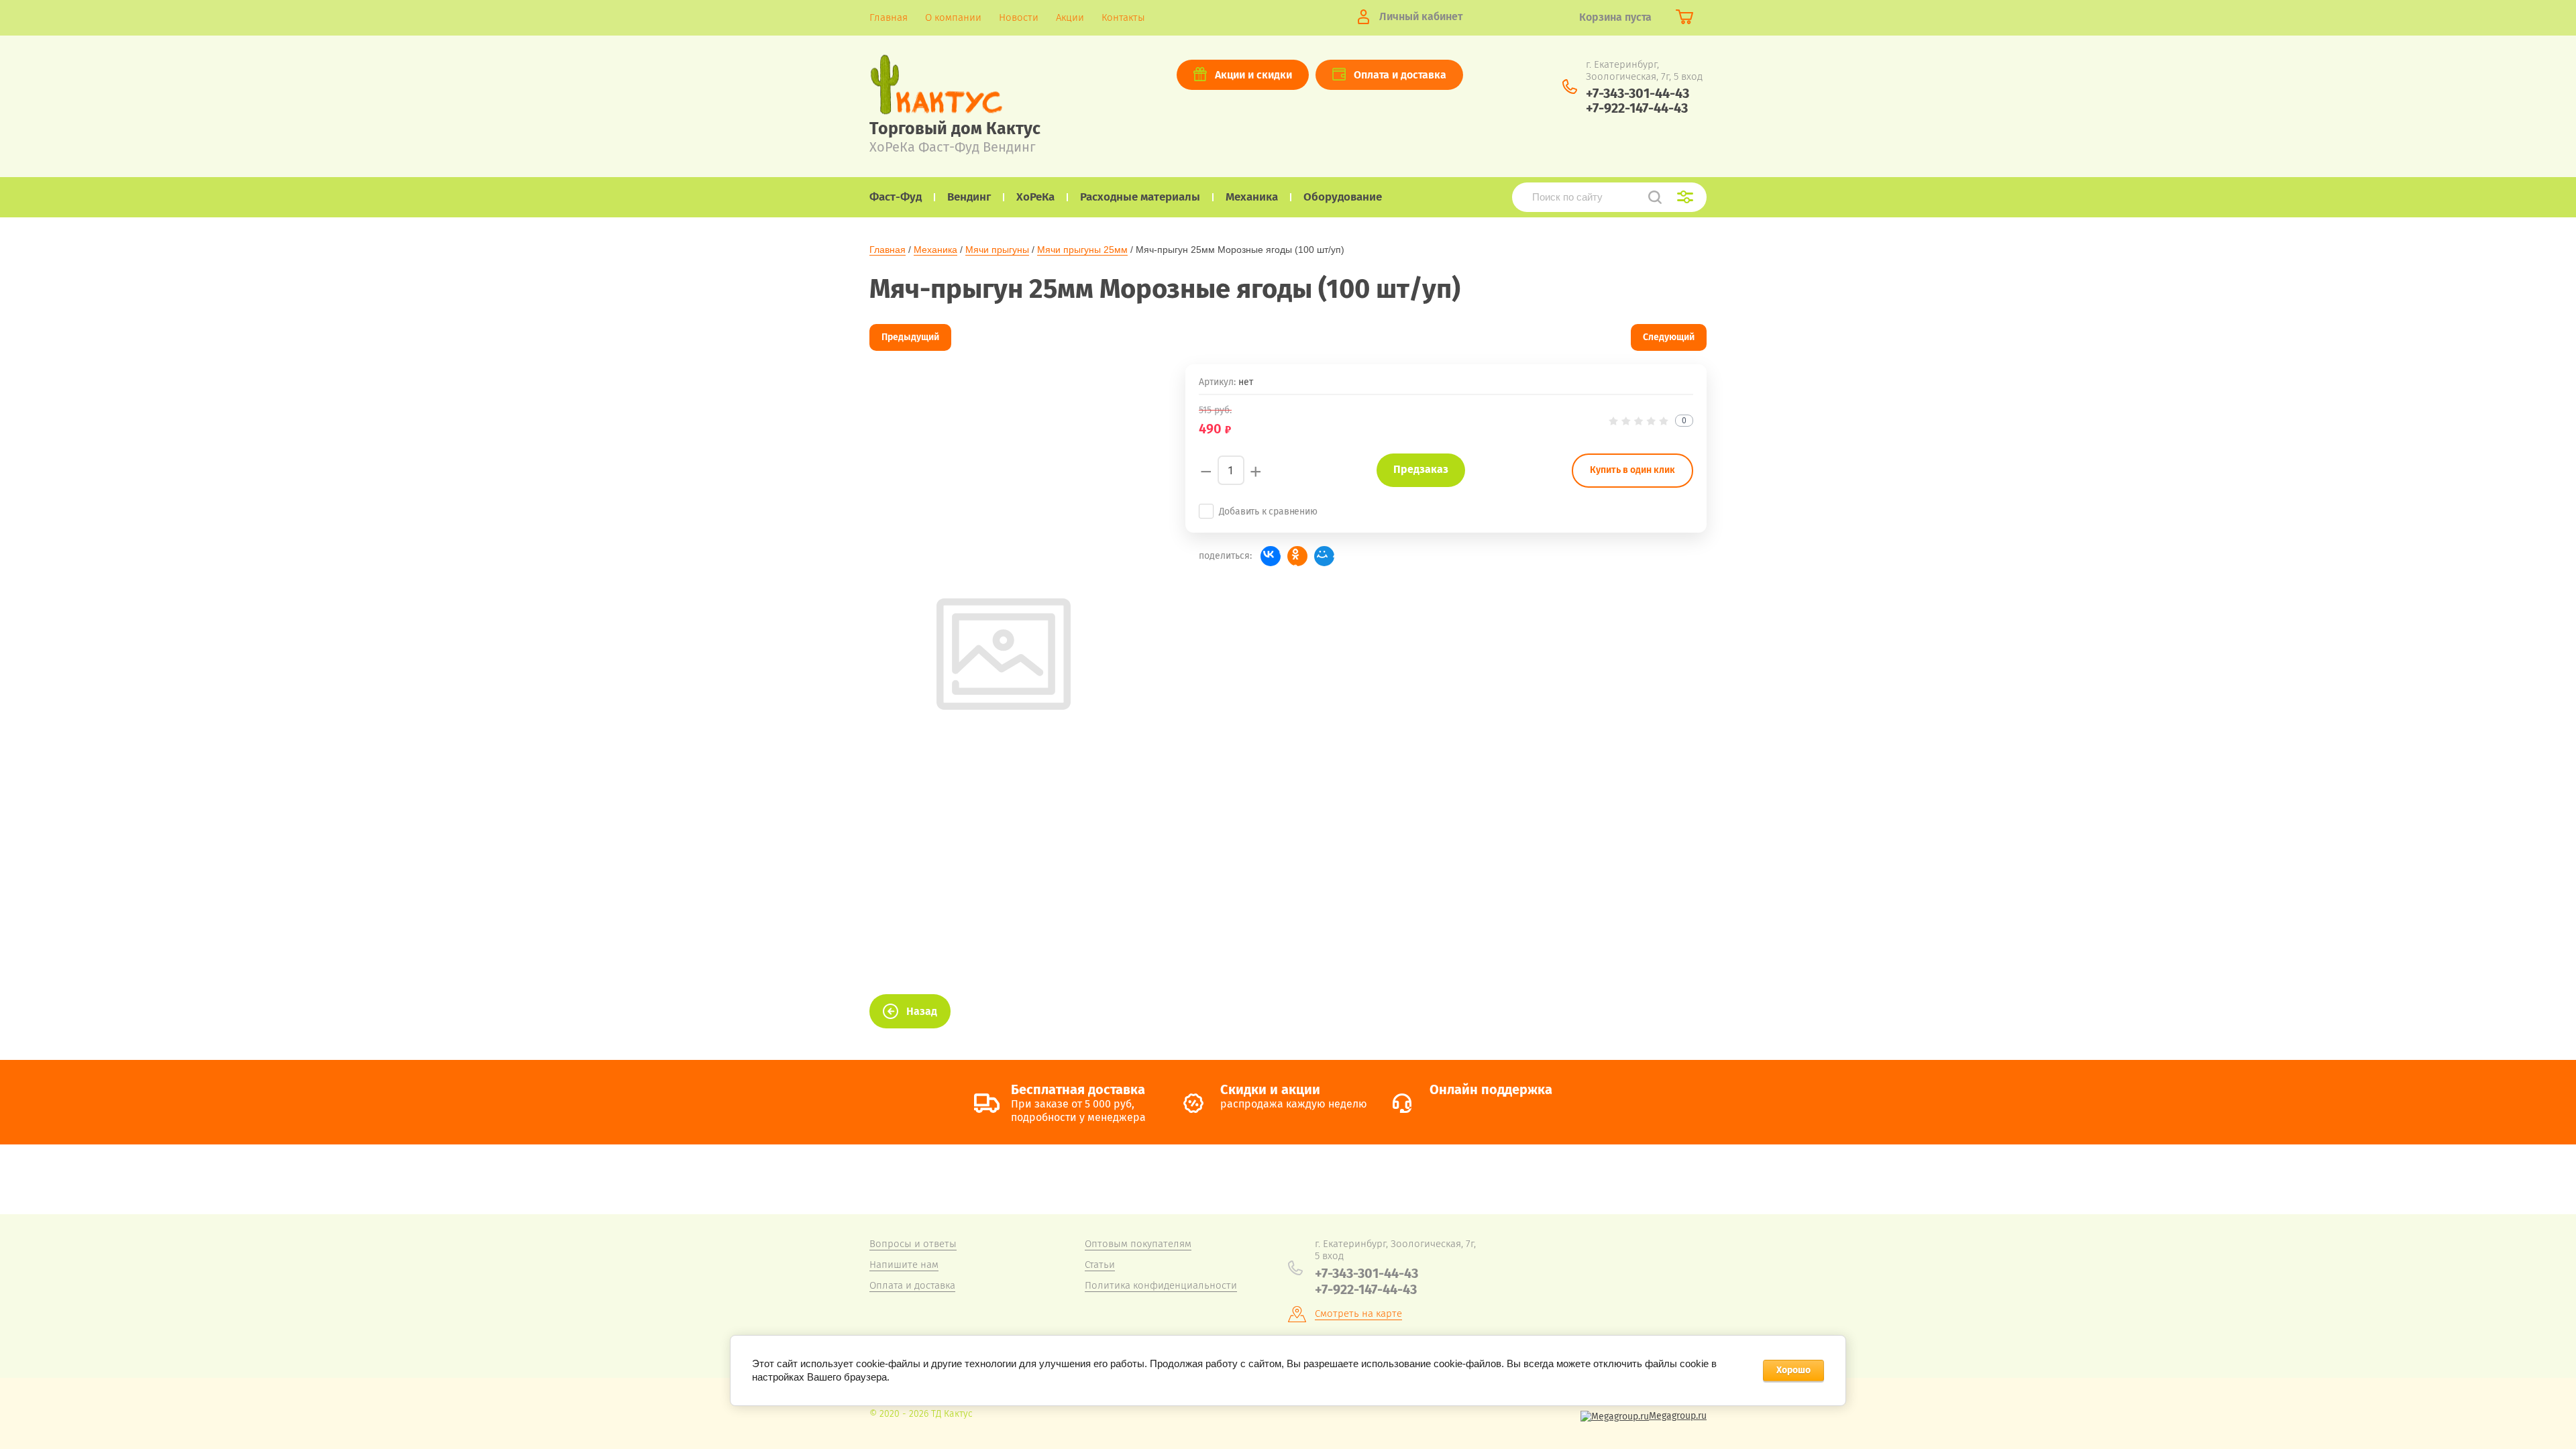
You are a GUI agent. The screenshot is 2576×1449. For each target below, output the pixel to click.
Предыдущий (910, 337)
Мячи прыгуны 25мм (1082, 250)
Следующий (1669, 337)
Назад (922, 1011)
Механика (935, 250)
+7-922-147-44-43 (1637, 108)
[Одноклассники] (1297, 556)
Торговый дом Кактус (955, 129)
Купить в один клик (1632, 470)
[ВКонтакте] (1271, 556)
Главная (888, 250)
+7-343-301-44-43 (1638, 93)
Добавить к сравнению (1268, 512)
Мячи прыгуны (997, 250)
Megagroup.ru (1678, 1416)
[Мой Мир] (1324, 556)
